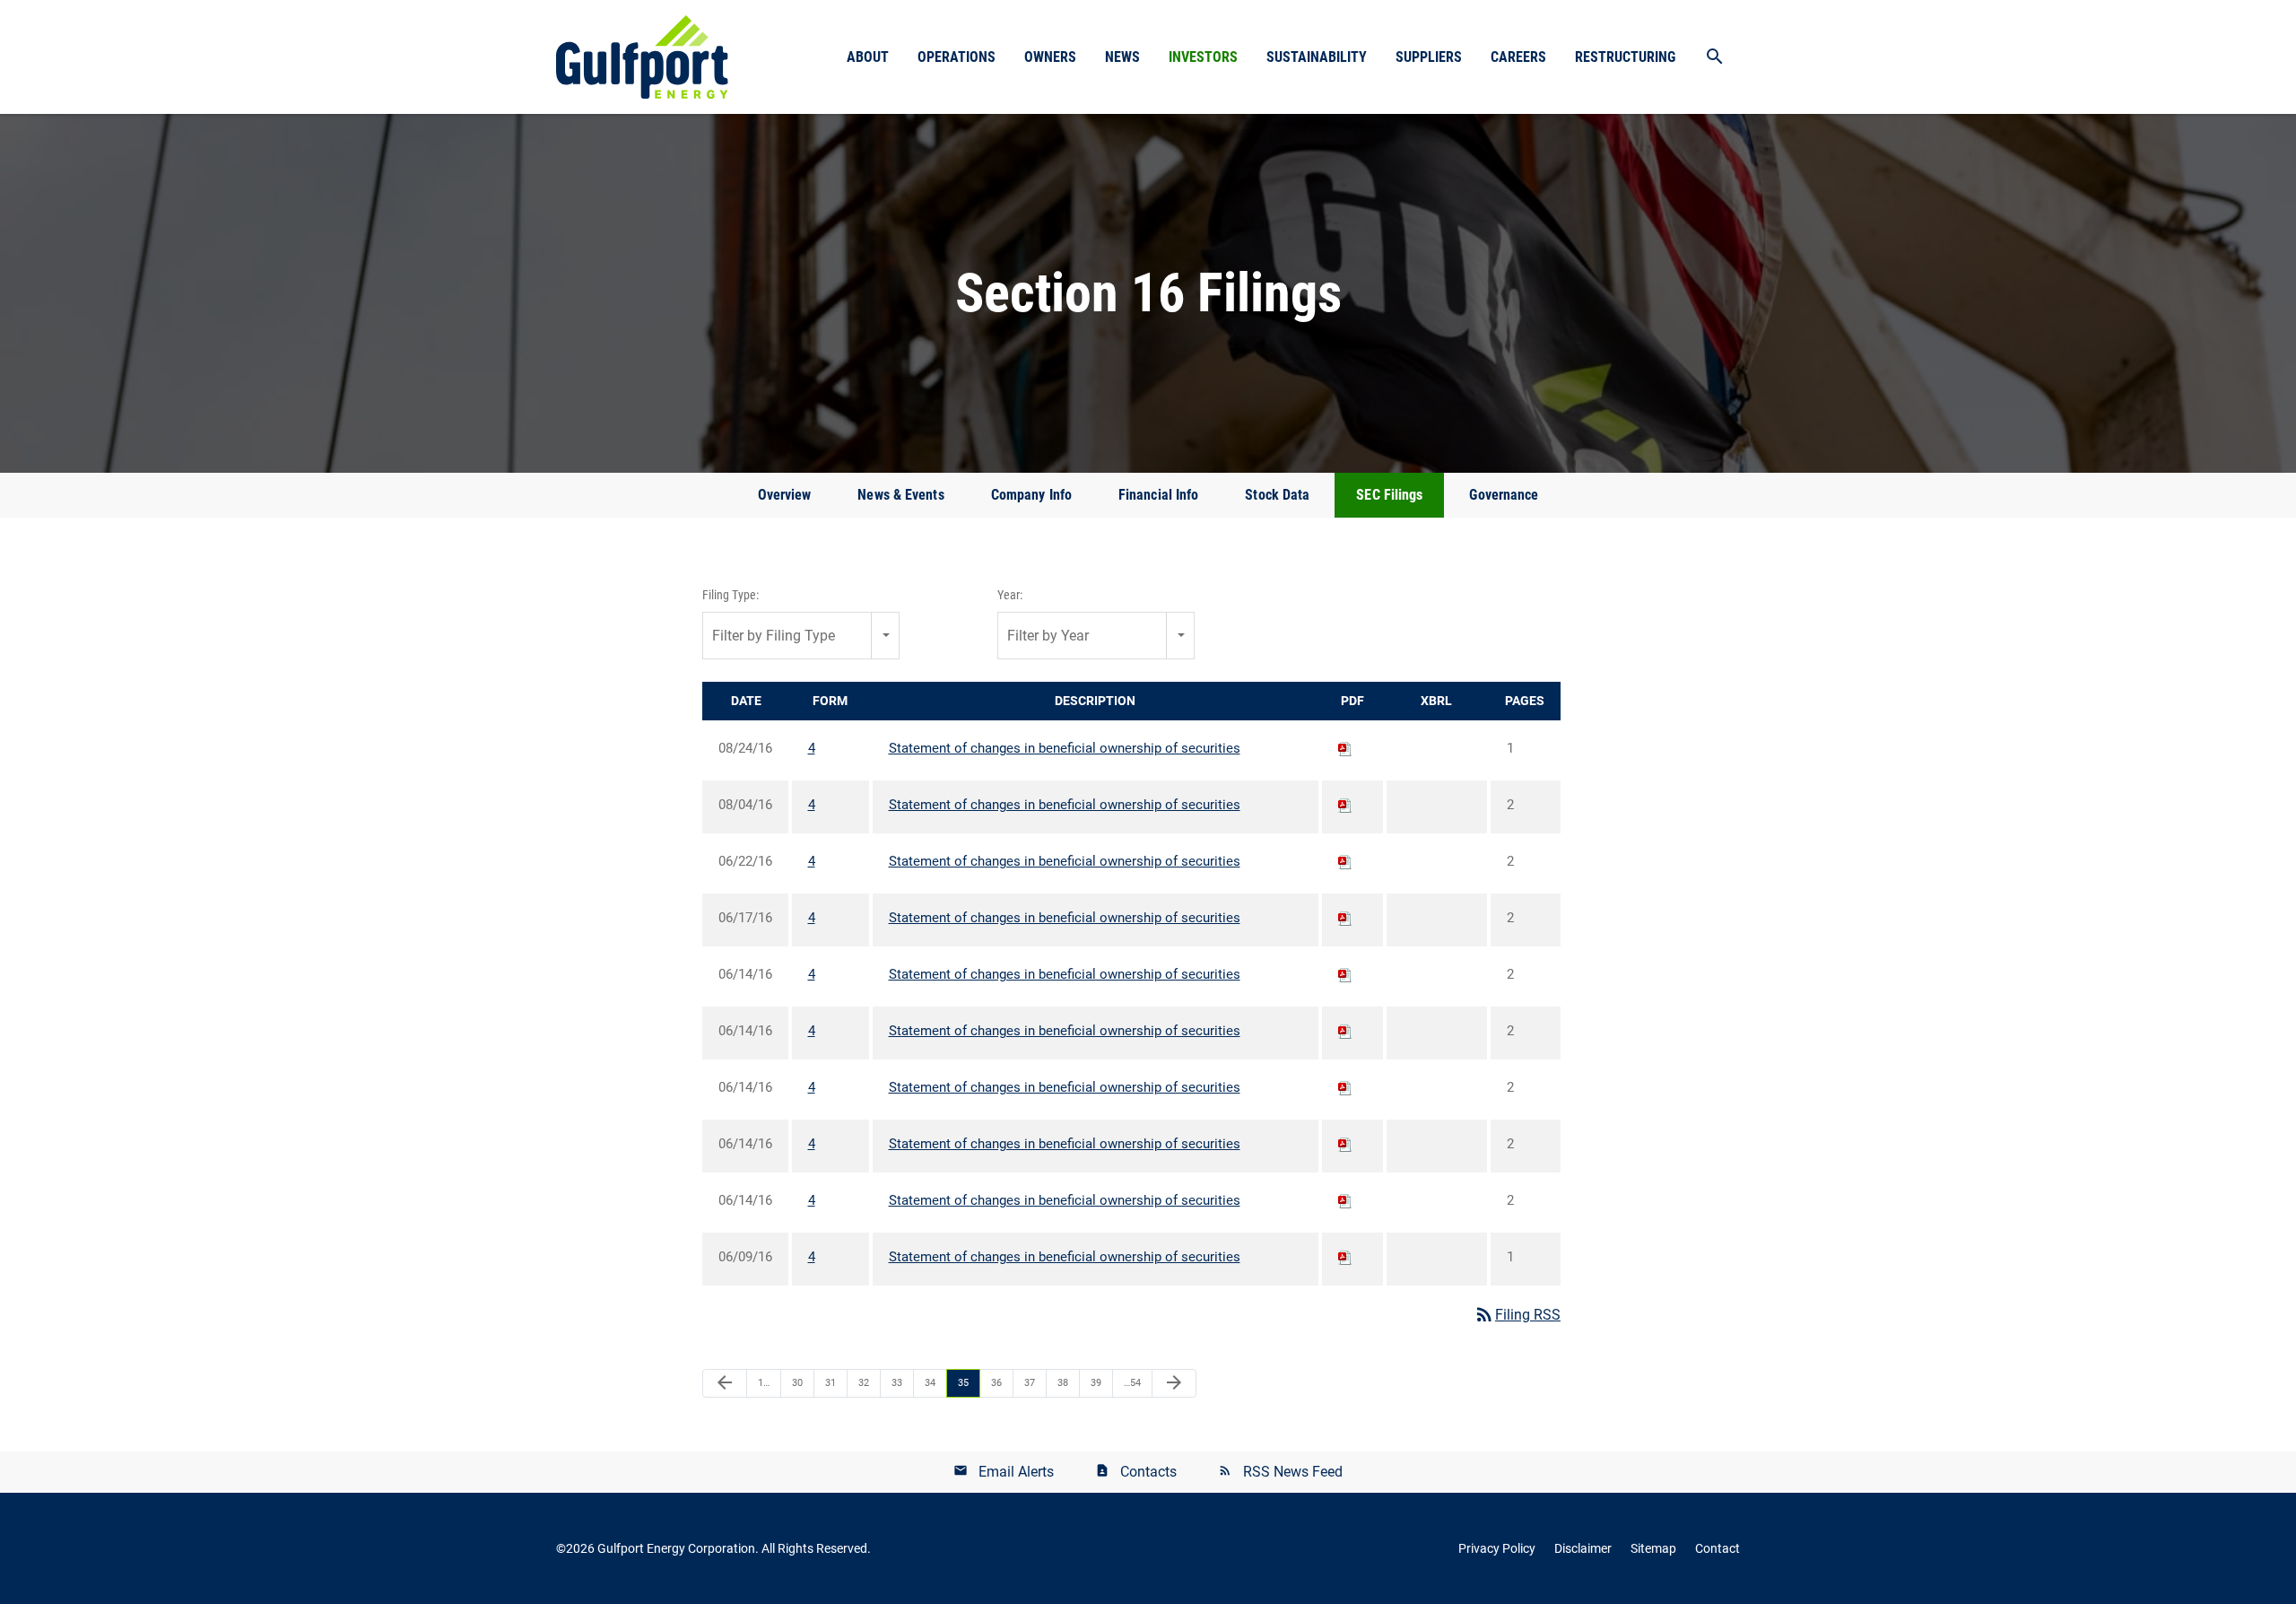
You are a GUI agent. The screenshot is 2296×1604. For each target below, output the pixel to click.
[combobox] (801, 636)
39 (1096, 1383)
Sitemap (1653, 1548)
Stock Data (1277, 495)
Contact (1718, 1548)
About (868, 57)
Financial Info (1158, 495)
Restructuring (1625, 57)
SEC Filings (1389, 495)
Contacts (1148, 1472)
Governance (1504, 495)
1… (764, 1383)
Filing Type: (731, 595)
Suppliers (1429, 57)
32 (864, 1383)
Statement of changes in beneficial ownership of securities (1065, 748)
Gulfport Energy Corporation (676, 1548)
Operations (957, 57)
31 (831, 1383)
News (1122, 57)
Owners (1050, 57)
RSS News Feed (1293, 1472)
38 (1063, 1383)
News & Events (900, 495)
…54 (1132, 1383)
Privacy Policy (1497, 1548)
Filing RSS (1517, 1315)
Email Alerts (1016, 1472)
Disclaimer (1583, 1548)
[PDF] (1345, 748)
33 (897, 1383)
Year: (1010, 595)
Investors (1203, 57)
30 (797, 1383)
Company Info (1031, 495)
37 (1030, 1383)
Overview (785, 495)
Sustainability (1317, 57)
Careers (1518, 57)
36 (996, 1383)
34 (930, 1383)
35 (963, 1383)
